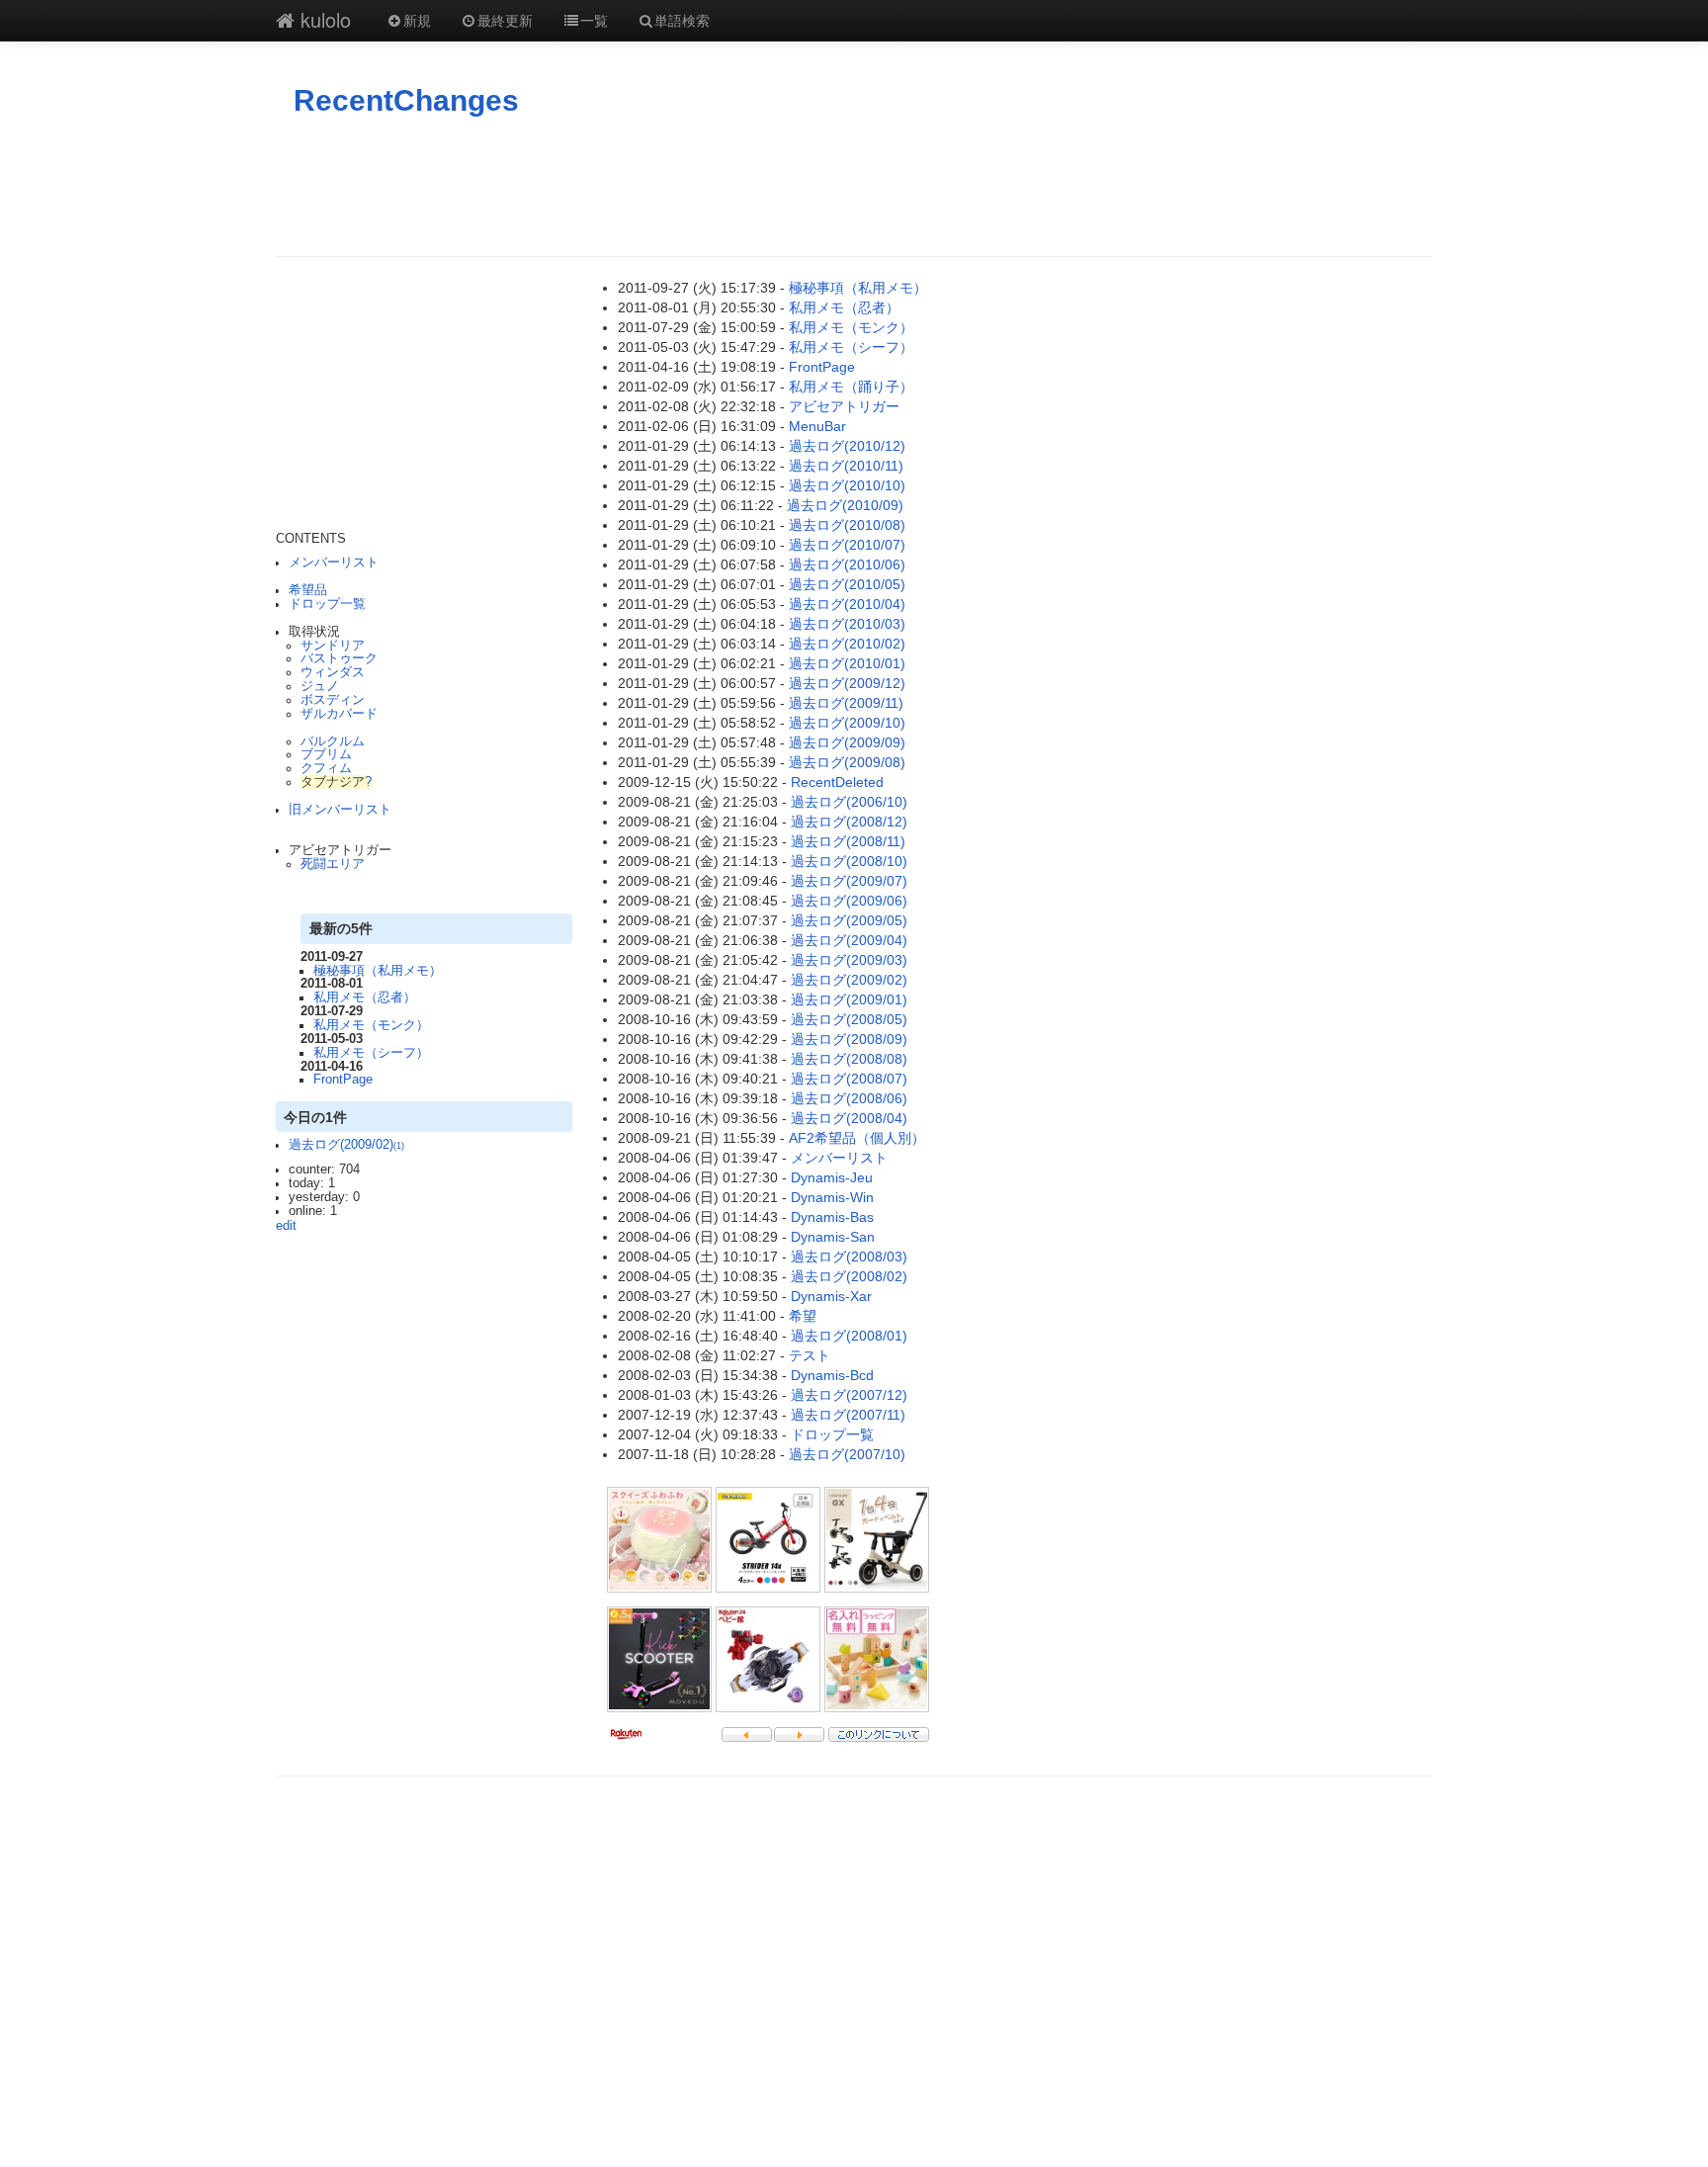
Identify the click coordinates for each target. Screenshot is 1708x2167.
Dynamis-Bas (832, 1217)
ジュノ (320, 686)
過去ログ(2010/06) (847, 564)
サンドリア (333, 646)
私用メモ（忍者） (365, 997)
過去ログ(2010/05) (847, 584)
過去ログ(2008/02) (849, 1276)
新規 (417, 20)
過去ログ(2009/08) (847, 762)
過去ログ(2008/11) (848, 841)
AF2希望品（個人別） (857, 1138)
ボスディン (333, 700)
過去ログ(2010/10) (847, 485)
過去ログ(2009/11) (846, 703)
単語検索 (682, 20)
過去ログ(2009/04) (849, 940)
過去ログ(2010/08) (847, 525)
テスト (810, 1355)
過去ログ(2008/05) (849, 1019)
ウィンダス (333, 672)
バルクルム (333, 741)
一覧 (594, 20)
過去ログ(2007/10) (847, 1454)
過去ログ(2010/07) (847, 545)
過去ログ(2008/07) (849, 1079)
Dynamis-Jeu (832, 1177)
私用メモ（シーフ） (371, 1053)
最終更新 (505, 20)
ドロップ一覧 (327, 604)
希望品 (308, 590)
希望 (803, 1316)
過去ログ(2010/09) (845, 505)
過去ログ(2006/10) (849, 802)
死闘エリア (333, 864)
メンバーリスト (334, 563)
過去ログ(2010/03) (847, 624)
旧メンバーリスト (340, 810)
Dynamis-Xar (831, 1296)
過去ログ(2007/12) (849, 1395)
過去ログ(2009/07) (849, 881)
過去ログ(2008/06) (849, 1098)
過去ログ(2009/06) (849, 901)
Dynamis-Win (832, 1197)
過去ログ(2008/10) (849, 861)
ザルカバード (339, 714)
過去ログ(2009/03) (849, 960)
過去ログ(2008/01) (849, 1336)
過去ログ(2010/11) (846, 466)
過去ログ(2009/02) (346, 1145)
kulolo (323, 19)
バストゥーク (339, 658)
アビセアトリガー (844, 406)
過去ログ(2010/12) (847, 446)
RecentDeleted (837, 782)
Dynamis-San (833, 1237)
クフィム (326, 768)
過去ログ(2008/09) (849, 1039)
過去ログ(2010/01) (847, 663)
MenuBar (817, 426)
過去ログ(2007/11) (848, 1415)
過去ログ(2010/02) (847, 644)
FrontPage (343, 1080)
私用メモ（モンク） (371, 1025)
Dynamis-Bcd (832, 1375)
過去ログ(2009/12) (847, 683)
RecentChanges (406, 100)
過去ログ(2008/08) (849, 1059)
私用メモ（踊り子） (851, 387)
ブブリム (326, 754)
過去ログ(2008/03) (849, 1257)
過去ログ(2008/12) (849, 822)
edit (286, 1226)
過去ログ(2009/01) (849, 999)
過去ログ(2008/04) (849, 1118)
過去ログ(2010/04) (847, 604)
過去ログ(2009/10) (847, 723)
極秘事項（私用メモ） (378, 971)
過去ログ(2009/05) (849, 920)
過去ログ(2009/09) (847, 742)
